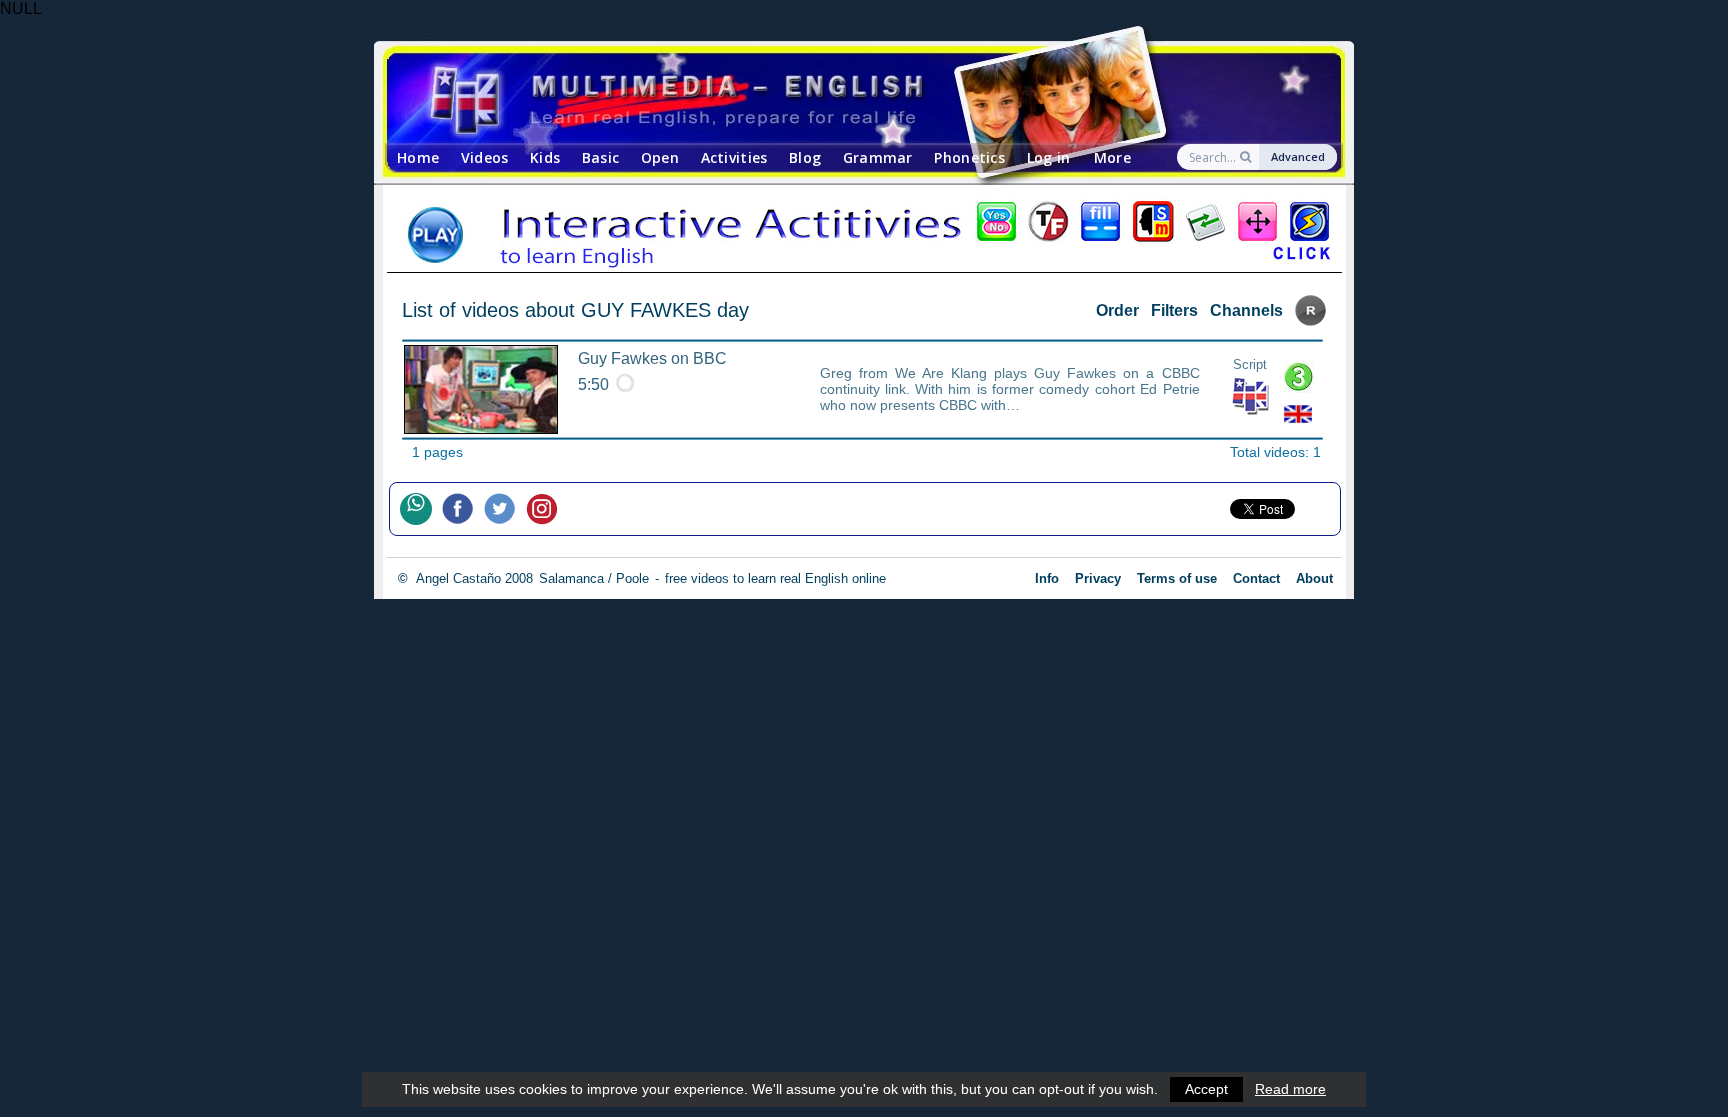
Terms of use (1177, 578)
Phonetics (969, 157)
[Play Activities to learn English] (864, 235)
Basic (600, 157)
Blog (805, 157)
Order (1117, 310)
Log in (1049, 157)
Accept (1206, 1089)
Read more (1290, 1089)
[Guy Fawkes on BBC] (481, 389)
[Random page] (1310, 320)
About (1314, 578)
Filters (1174, 310)
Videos (485, 157)
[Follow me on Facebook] (463, 509)
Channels (1246, 310)
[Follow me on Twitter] (505, 509)
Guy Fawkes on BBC (652, 358)
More (1112, 157)
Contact (1256, 578)
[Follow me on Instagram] (547, 509)
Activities (734, 157)
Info (1047, 578)
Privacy (1098, 578)
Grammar (878, 157)
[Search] (1247, 157)
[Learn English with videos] (846, 98)
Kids (545, 157)
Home (418, 157)
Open (660, 157)
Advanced (1298, 156)
